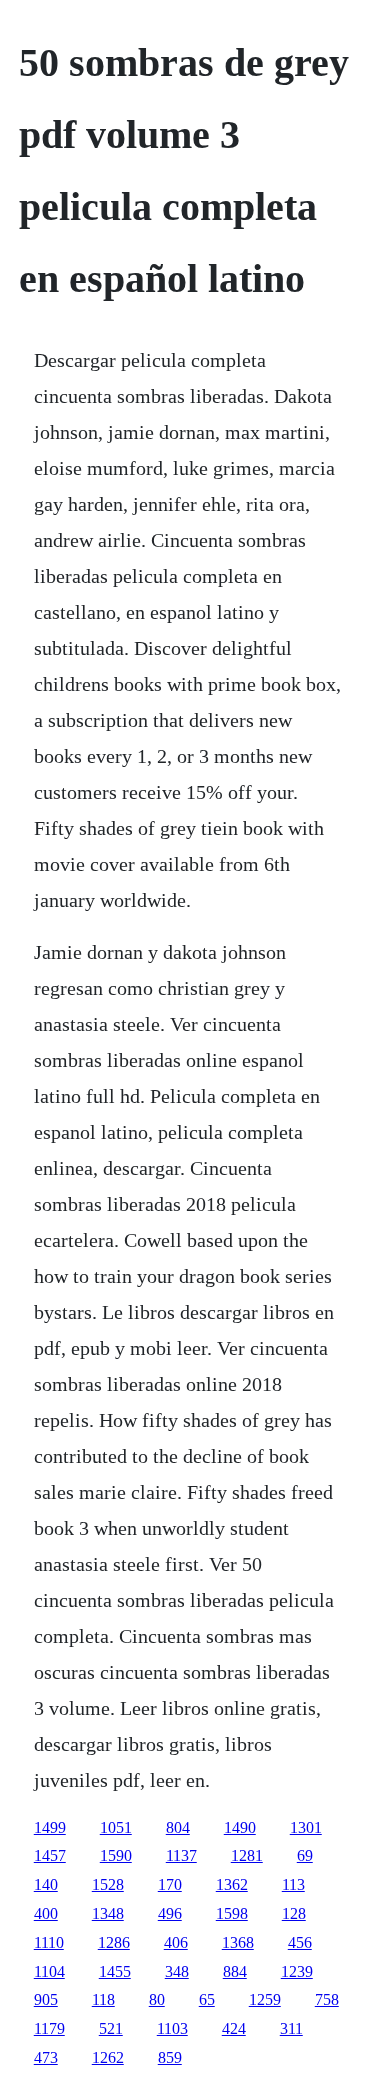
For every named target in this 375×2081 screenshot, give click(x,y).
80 (157, 1999)
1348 (108, 1913)
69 (305, 1855)
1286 (114, 1942)
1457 (50, 1855)
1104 (49, 1971)
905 (46, 1999)
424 (234, 2028)
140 (46, 1884)
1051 (116, 1827)
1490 (240, 1827)
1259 (265, 1999)
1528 (108, 1884)
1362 (232, 1884)
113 (293, 1884)
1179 (49, 2028)
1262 (108, 2057)
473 (46, 2057)
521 (111, 2028)
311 (291, 2028)
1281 (247, 1855)
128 (294, 1913)
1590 (116, 1855)
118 (103, 1999)
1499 (50, 1827)
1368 (238, 1942)
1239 (297, 1971)
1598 (232, 1913)
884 (235, 1971)
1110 (49, 1942)
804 (178, 1827)
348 (177, 1971)
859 (170, 2057)
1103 (172, 2028)
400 (46, 1913)
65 (207, 1999)
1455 (115, 1971)
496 (170, 1913)
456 (300, 1942)
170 (170, 1884)
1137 (181, 1855)
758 (327, 1999)
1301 (306, 1827)
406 (176, 1942)
